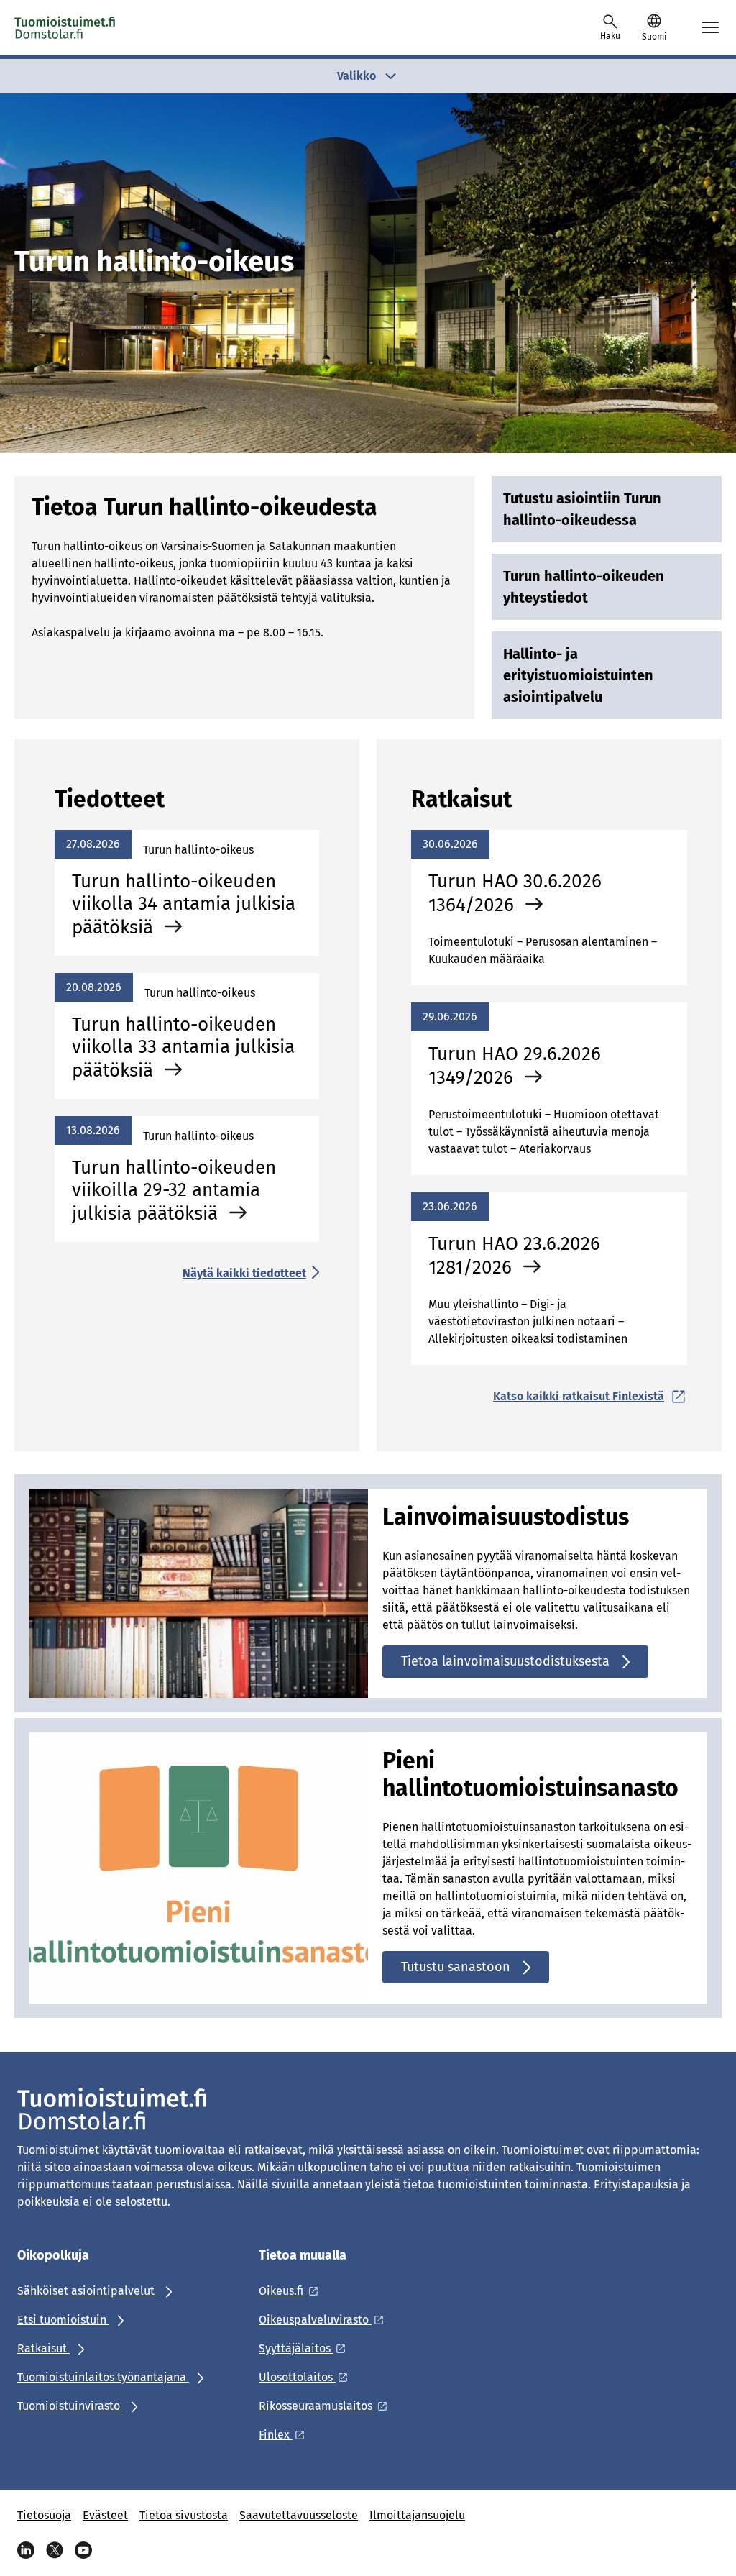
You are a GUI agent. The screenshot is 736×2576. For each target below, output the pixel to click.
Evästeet (105, 2515)
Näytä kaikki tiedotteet (244, 1273)
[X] (55, 2550)
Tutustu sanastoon (456, 1967)
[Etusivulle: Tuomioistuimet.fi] (65, 27)
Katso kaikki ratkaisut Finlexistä (579, 1396)
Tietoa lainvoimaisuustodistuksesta (505, 1661)
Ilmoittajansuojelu (417, 2515)
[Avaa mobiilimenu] (710, 27)
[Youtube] (83, 2550)
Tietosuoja (44, 2515)
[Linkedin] (26, 2550)
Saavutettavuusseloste (299, 2515)
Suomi (654, 37)
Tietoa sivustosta (184, 2515)
